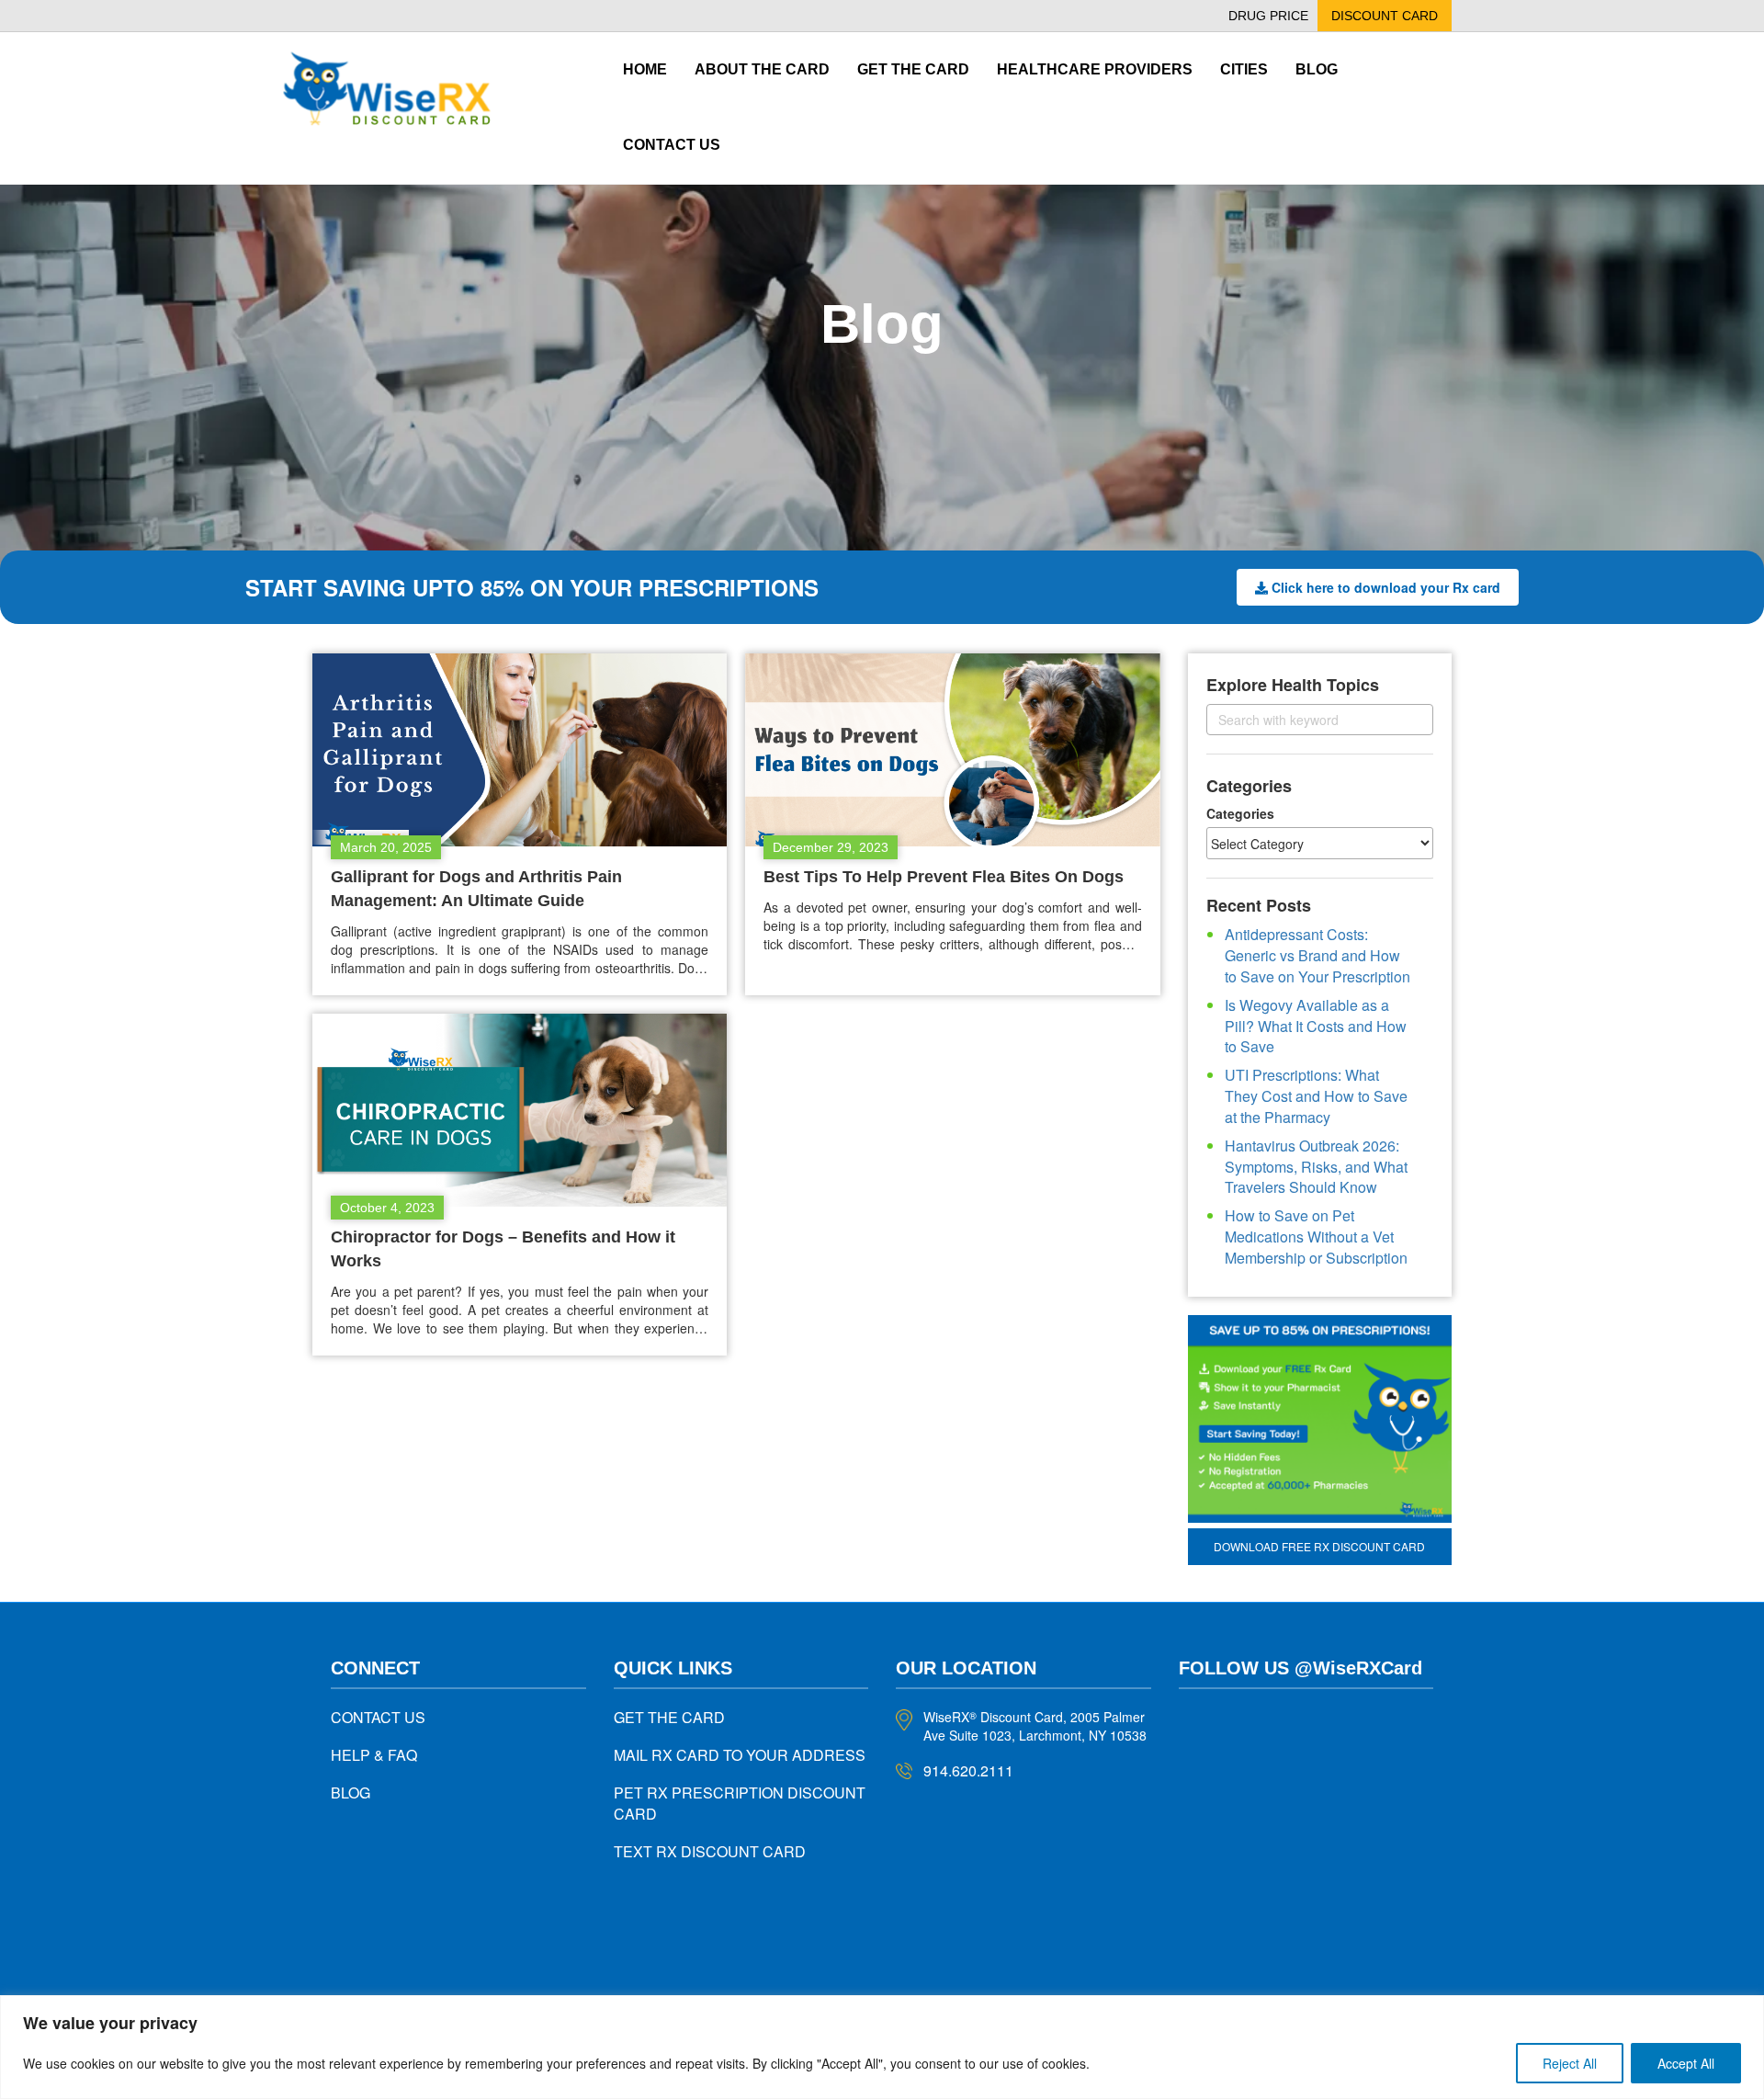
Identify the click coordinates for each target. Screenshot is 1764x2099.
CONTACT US (378, 1717)
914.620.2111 (968, 1770)
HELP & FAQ (374, 1755)
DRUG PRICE (1268, 16)
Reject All (1570, 2063)
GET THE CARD (669, 1717)
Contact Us (672, 145)
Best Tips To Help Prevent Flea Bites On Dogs (944, 877)
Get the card (913, 69)
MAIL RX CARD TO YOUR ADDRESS (740, 1755)
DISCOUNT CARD (1385, 16)
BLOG (351, 1793)
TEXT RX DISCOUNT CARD (710, 1851)
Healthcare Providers (1095, 69)
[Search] (1403, 719)
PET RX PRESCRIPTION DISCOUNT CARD (740, 1803)
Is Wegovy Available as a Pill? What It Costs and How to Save (1316, 1026)
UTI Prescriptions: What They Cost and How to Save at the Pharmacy (1316, 1096)
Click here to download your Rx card (1386, 587)
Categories (1240, 813)
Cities (1244, 69)
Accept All (1686, 2063)
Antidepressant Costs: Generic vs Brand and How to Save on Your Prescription (1317, 955)
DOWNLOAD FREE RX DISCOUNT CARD (1319, 1546)
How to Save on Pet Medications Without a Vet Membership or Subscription (1316, 1237)
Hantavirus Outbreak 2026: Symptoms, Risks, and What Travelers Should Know (1316, 1167)
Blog (1317, 69)
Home (645, 69)
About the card (762, 69)
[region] (882, 2047)
